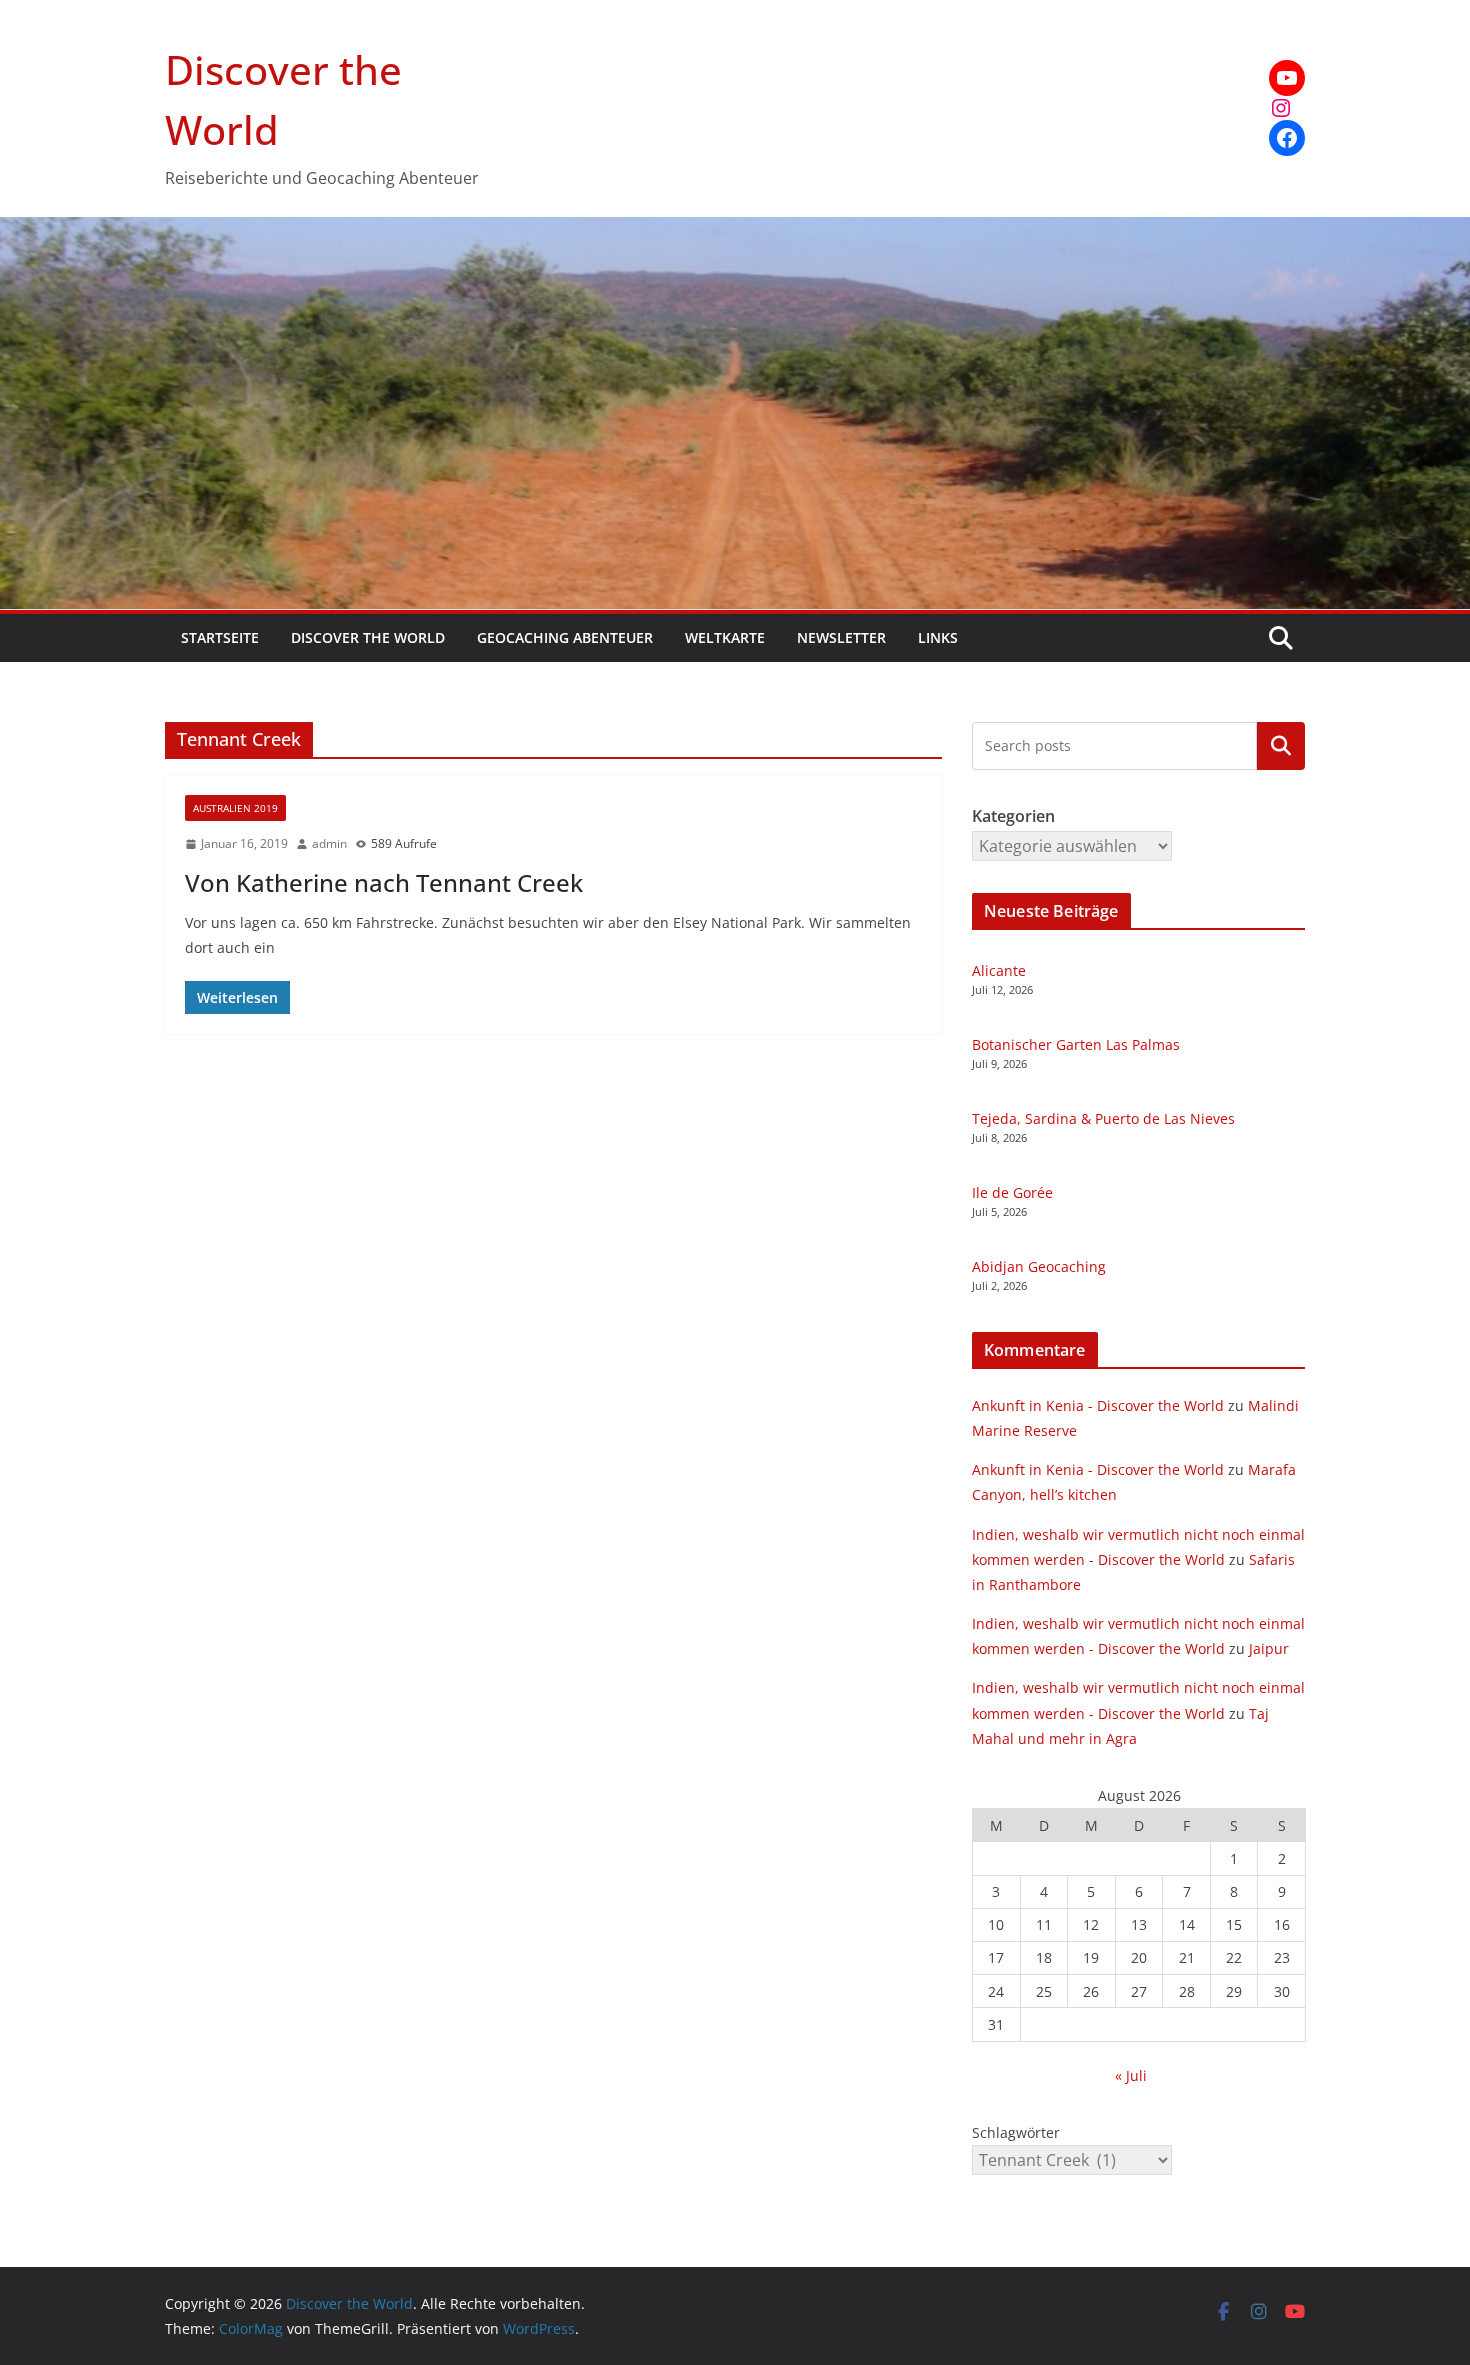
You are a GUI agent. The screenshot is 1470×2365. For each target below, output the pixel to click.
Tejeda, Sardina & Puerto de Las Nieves (1103, 1118)
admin (329, 843)
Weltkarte (725, 637)
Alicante (999, 970)
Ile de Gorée (1012, 1192)
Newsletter (841, 637)
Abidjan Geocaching (1039, 1266)
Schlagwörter (1016, 2132)
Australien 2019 (235, 808)
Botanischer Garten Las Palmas (1076, 1044)
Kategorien (1281, 745)
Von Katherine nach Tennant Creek (384, 882)
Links (938, 637)
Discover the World (368, 637)
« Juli (1131, 2075)
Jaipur (1269, 1648)
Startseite (220, 637)
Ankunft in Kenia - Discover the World (1098, 1405)
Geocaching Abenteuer (565, 637)
